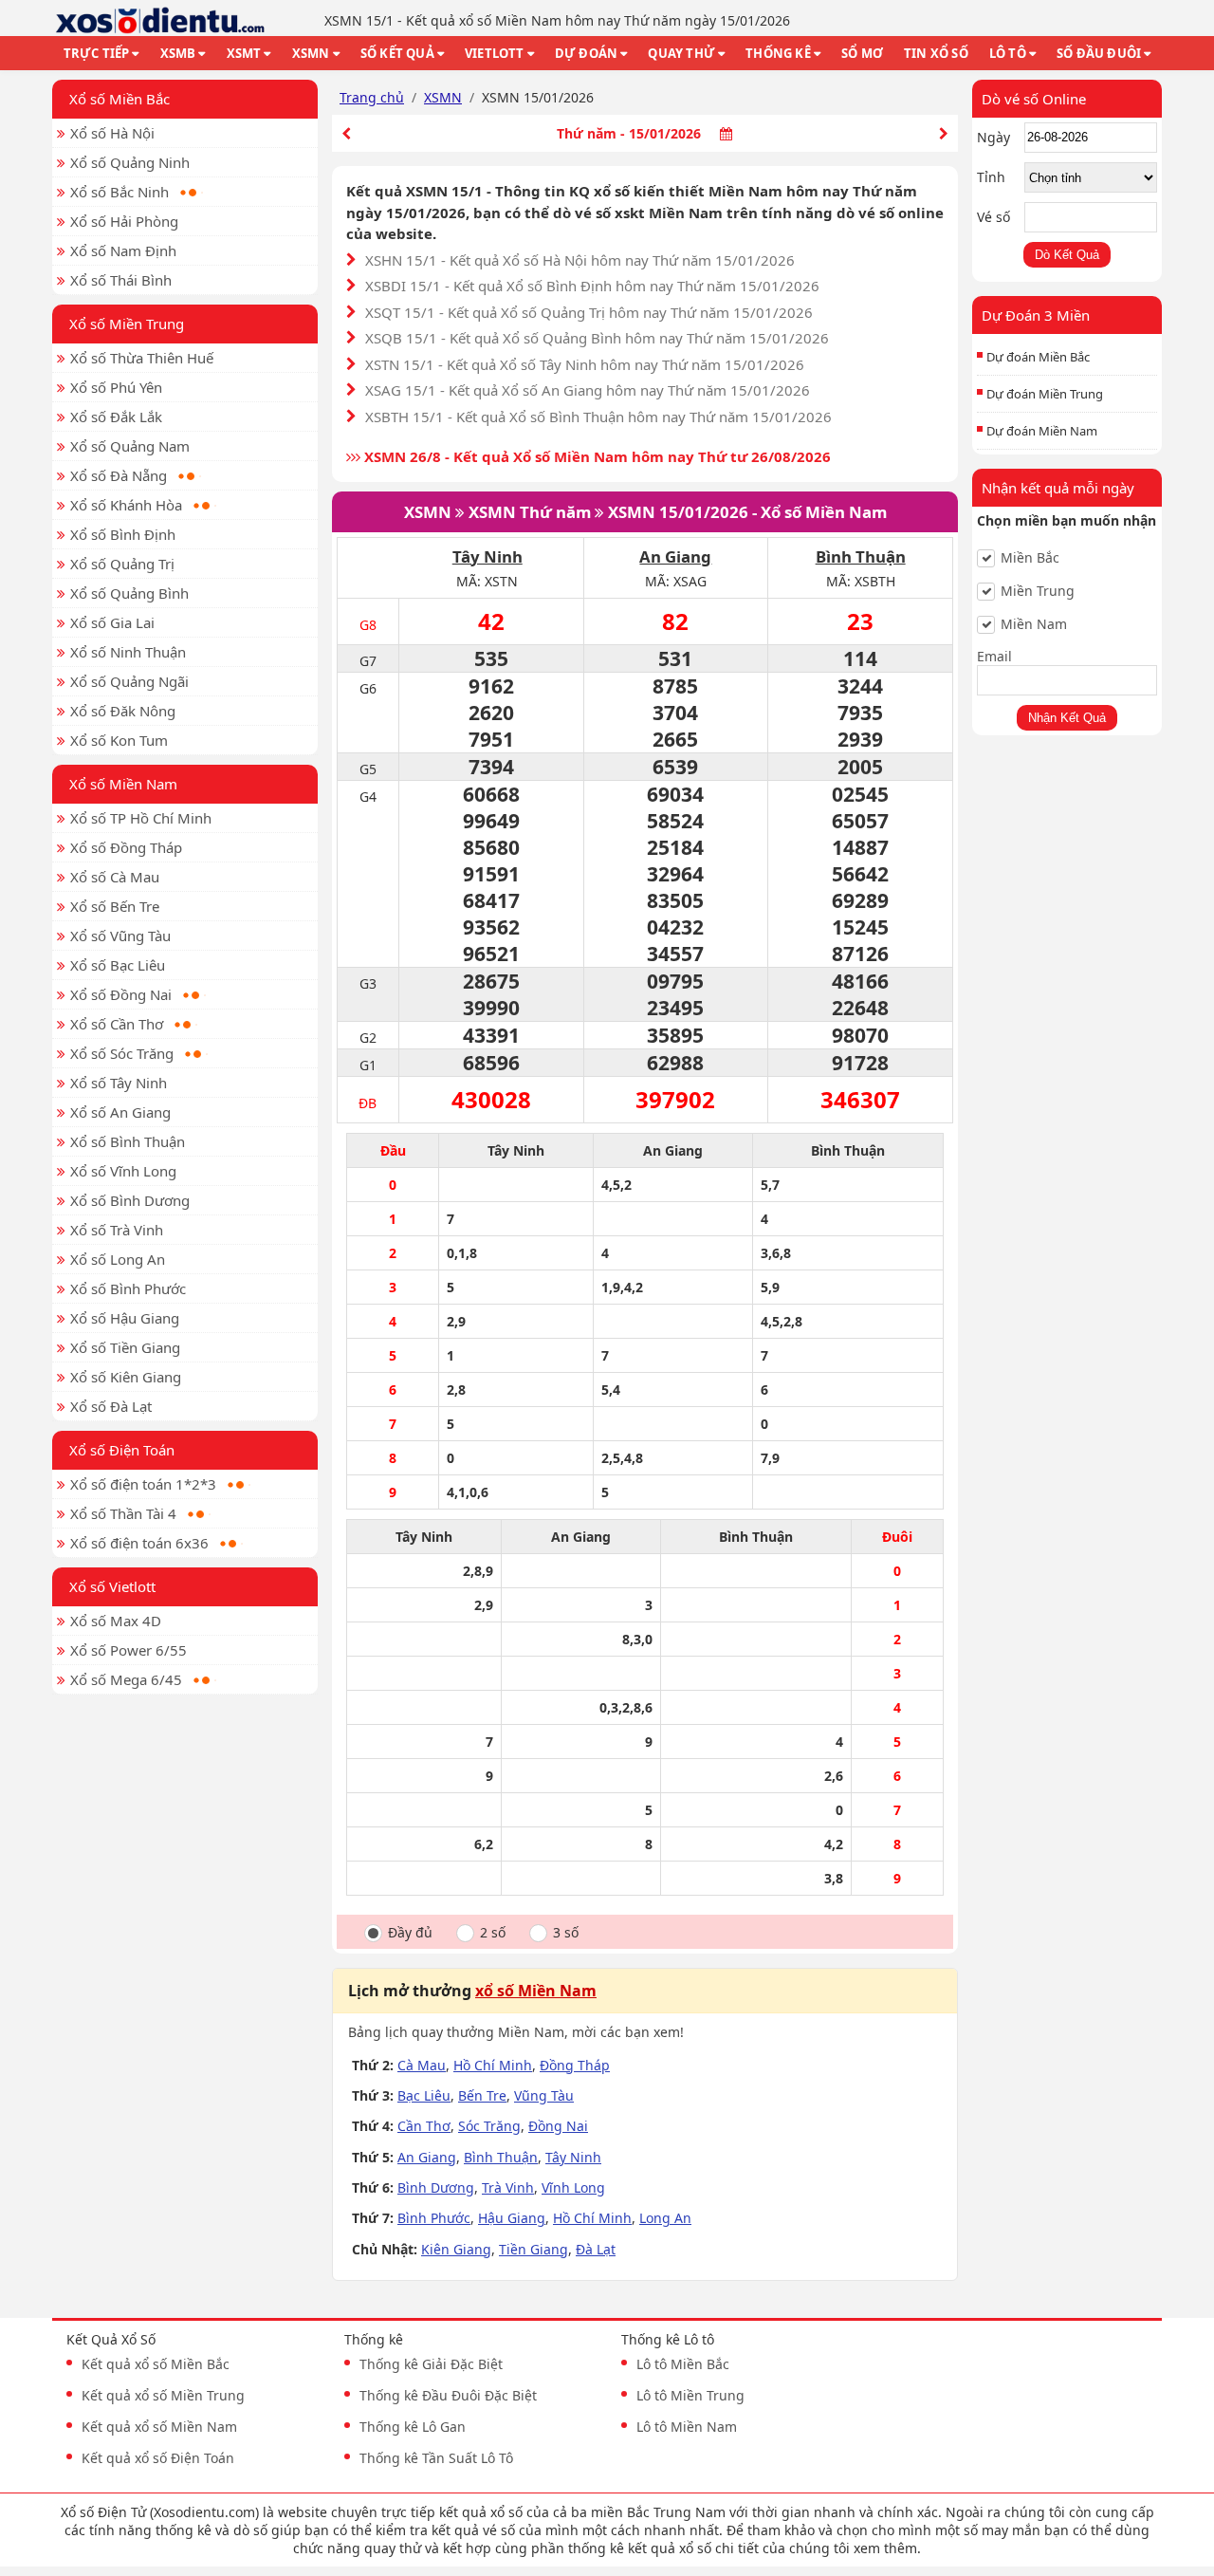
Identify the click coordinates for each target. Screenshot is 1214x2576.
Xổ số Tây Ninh (119, 1083)
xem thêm (885, 2548)
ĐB (368, 1103)
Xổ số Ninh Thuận (128, 652)
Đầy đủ (410, 1933)
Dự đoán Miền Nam (1042, 431)
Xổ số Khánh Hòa (126, 505)
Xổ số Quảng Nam (130, 446)
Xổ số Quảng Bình (129, 593)
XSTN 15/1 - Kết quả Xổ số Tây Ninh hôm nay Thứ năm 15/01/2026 (585, 364)
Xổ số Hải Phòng (124, 221)
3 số (566, 1933)
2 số (493, 1933)
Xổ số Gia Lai (112, 622)
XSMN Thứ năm (530, 512)
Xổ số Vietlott (112, 1586)
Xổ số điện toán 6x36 (139, 1543)
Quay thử (681, 53)
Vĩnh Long (573, 2187)
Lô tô (1008, 53)
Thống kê (778, 53)
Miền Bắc (1030, 558)
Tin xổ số (936, 53)
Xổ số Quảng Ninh (130, 162)
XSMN (311, 53)
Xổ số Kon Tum (119, 740)
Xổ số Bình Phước (128, 1288)
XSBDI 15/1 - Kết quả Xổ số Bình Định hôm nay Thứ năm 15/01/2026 (592, 286)
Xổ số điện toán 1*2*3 (143, 1484)
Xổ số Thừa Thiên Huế (142, 358)
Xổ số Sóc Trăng (122, 1053)
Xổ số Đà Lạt (111, 1406)
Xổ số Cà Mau (115, 877)
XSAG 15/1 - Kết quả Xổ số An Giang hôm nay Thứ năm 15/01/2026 (588, 390)
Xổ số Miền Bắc (120, 99)
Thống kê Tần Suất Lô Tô (436, 2458)
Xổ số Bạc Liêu (118, 965)
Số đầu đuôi (1099, 53)
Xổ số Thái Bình (121, 280)
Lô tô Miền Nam (687, 2427)
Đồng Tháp (575, 2065)
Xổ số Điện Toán (122, 1450)
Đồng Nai (558, 2126)
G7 (368, 661)
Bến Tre (482, 2095)
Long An (665, 2218)
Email (994, 656)
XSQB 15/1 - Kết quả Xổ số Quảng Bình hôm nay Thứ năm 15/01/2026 (597, 338)
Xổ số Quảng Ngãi (129, 681)
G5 (368, 769)
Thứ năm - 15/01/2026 (629, 133)
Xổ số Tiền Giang (125, 1347)
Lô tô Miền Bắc (683, 2364)
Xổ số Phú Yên (116, 387)
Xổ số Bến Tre (115, 906)
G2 (368, 1038)
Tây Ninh (487, 556)
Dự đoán (586, 53)
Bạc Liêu (424, 2095)
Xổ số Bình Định (123, 534)
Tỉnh (991, 177)
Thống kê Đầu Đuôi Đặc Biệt (448, 2395)
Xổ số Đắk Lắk (116, 417)
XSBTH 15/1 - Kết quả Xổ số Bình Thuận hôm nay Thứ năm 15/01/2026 (598, 417)
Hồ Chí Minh (493, 2065)
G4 (368, 797)
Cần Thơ (424, 2126)
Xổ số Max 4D (116, 1621)
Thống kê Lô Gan (413, 2427)
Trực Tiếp (97, 53)
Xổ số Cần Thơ (117, 1024)
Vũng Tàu (544, 2095)
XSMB (178, 53)
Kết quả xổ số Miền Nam (159, 2427)
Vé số (993, 217)
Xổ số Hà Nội (112, 133)
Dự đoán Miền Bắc (1038, 357)
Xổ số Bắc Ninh (120, 192)
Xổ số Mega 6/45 (126, 1679)
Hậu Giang (512, 2218)
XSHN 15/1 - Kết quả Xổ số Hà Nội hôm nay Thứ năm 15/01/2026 (580, 260)
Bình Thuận (861, 556)
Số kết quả (397, 53)
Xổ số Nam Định (123, 250)
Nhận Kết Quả (1067, 718)
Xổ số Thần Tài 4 (123, 1513)
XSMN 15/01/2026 (678, 512)
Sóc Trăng (489, 2126)
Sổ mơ (862, 53)
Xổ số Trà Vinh (117, 1230)
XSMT (244, 53)
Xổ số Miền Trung (127, 324)
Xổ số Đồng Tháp (126, 847)
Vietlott (495, 53)
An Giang (675, 556)
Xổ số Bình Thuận (128, 1141)
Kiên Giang (456, 2249)
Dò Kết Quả (1067, 255)
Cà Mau (422, 2065)
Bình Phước (434, 2218)
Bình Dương (436, 2187)
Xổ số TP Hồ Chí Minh (141, 818)
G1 (368, 1065)
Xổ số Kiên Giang (126, 1377)
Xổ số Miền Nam (123, 784)
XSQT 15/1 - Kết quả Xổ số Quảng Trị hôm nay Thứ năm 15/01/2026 (589, 312)
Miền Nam (1034, 624)
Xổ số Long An (118, 1259)
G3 (368, 983)
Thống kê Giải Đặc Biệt (431, 2364)
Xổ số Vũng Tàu (120, 936)
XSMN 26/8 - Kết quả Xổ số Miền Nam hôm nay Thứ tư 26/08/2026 (596, 456)
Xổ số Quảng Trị (122, 564)
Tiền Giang (533, 2249)
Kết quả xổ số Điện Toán (158, 2458)
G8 (368, 625)
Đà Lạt (596, 2249)
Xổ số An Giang (120, 1112)
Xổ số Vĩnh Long (123, 1171)
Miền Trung (1038, 591)
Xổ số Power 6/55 (129, 1650)
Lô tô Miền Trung (690, 2395)
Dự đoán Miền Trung (1045, 394)
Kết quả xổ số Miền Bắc (156, 2364)
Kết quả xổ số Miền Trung (163, 2395)
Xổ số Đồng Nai (121, 994)
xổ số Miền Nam (536, 1991)
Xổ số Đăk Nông (123, 711)
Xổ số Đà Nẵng (119, 475)
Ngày (993, 137)
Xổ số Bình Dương (130, 1200)
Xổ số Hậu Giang (125, 1318)
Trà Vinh (508, 2187)
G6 (368, 688)
